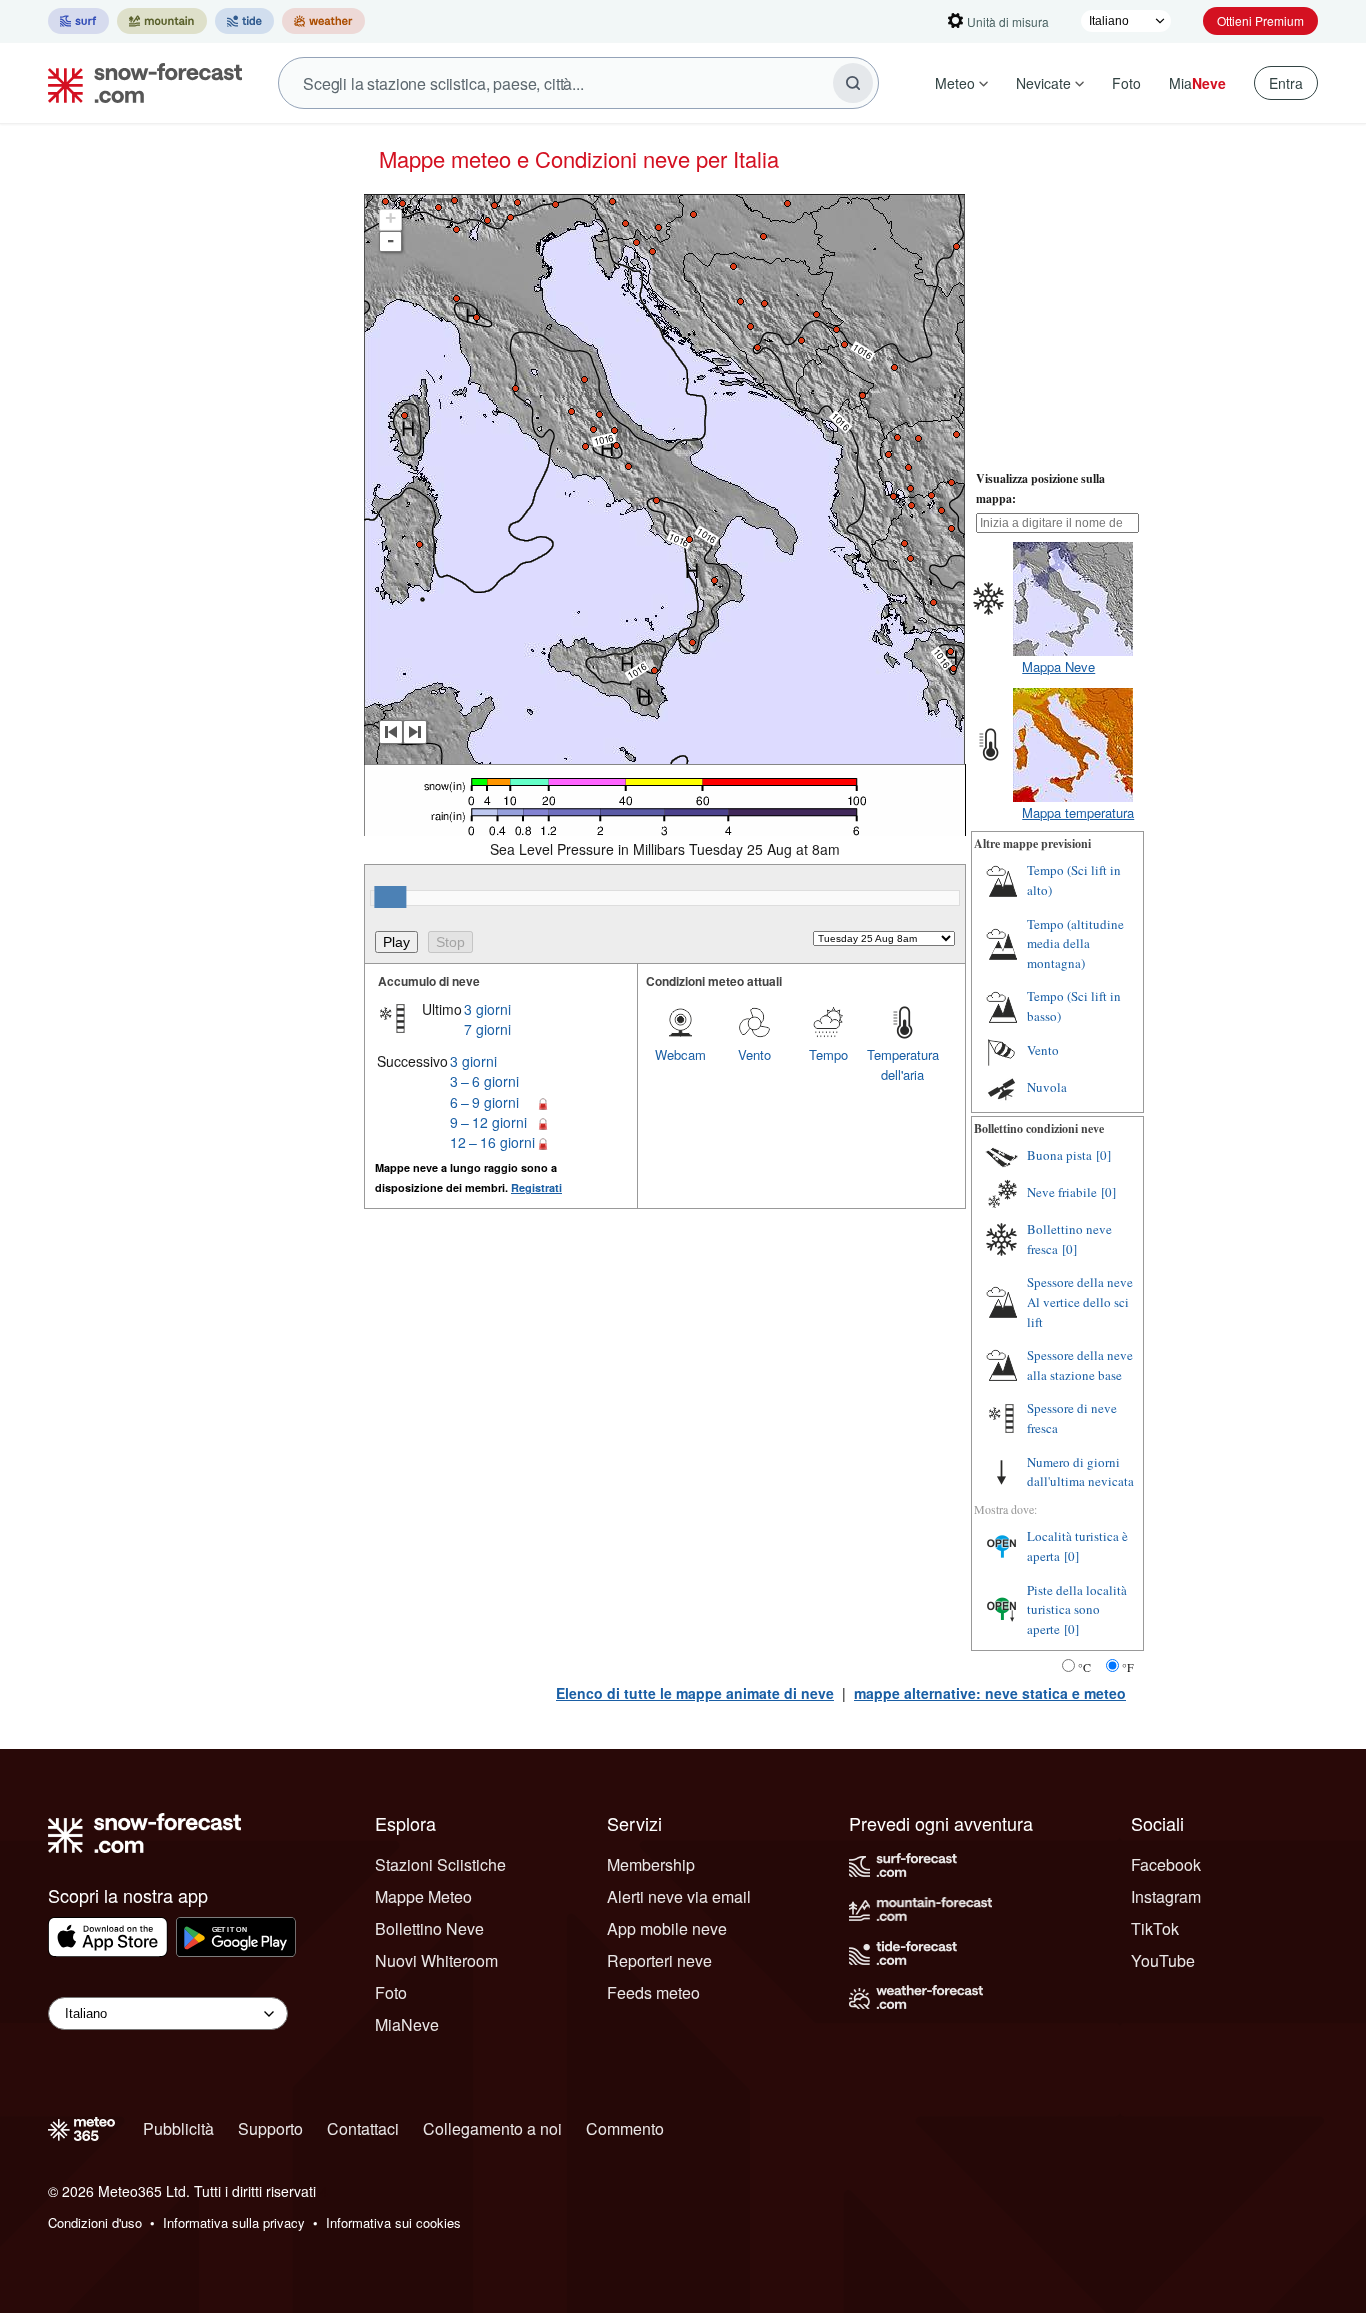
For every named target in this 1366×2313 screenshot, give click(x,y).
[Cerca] (853, 83)
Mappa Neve (1058, 666)
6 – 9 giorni (484, 1102)
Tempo (828, 1054)
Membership (651, 1864)
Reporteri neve (659, 1960)
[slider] (390, 897)
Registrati (536, 1187)
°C (1084, 1667)
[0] (1103, 1155)
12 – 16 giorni (492, 1142)
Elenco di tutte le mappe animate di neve (695, 1693)
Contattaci (363, 2128)
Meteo (955, 83)
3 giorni (487, 1009)
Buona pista (1059, 1155)
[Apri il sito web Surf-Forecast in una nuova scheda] (78, 21)
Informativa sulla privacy (234, 2222)
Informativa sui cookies (393, 2222)
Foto (1126, 83)
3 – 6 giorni (484, 1081)
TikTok (1155, 1928)
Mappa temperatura (1078, 812)
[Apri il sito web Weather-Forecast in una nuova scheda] (323, 21)
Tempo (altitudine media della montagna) (1075, 943)
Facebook (1166, 1864)
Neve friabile (1062, 1192)
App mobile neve (667, 1928)
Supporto (270, 2128)
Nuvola (1047, 1087)
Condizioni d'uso (95, 2222)
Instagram (1166, 1896)
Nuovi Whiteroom (436, 1960)
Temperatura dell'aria (903, 1064)
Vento (754, 1054)
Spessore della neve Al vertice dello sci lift (1080, 1301)
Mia (1197, 83)
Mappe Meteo (423, 1896)
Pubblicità (178, 2128)
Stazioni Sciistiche (440, 1864)
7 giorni (487, 1029)
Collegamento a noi (492, 2128)
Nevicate (1043, 83)
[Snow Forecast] (139, 83)
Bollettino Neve (429, 1928)
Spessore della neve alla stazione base (1080, 1365)
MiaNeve (407, 2024)
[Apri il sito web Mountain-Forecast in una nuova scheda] (162, 21)
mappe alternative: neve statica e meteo (990, 1693)
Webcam (680, 1054)
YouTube (1163, 1960)
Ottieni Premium (1260, 20)
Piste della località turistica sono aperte (1077, 1609)
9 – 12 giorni (488, 1122)
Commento (625, 2128)
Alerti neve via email (679, 1896)
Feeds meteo (653, 1992)
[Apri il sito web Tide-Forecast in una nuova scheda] (244, 21)
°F (1128, 1667)
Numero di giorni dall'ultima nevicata (1080, 1472)
